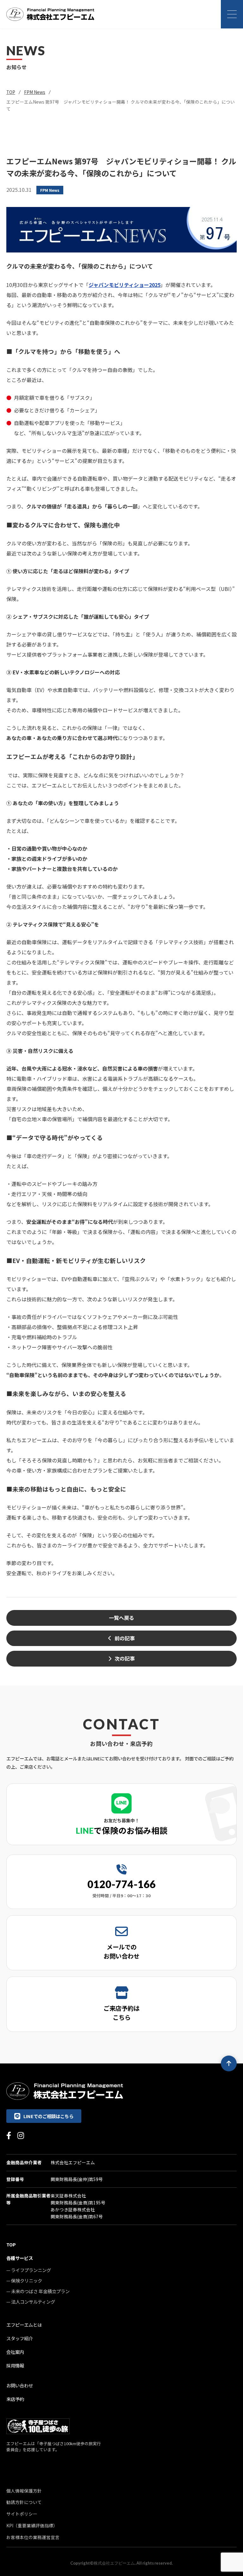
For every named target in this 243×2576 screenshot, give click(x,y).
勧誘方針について (24, 2502)
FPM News (35, 92)
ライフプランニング (31, 2270)
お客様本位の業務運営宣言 (33, 2537)
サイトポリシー (22, 2514)
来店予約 (15, 2399)
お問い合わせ (20, 2385)
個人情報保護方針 (24, 2491)
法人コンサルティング (33, 2302)
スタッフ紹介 (20, 2338)
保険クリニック (27, 2280)
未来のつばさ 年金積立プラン (40, 2291)
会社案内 (15, 2352)
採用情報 (15, 2365)
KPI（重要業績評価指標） (32, 2525)
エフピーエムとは (24, 2325)
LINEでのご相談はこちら (48, 2116)
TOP (11, 92)
